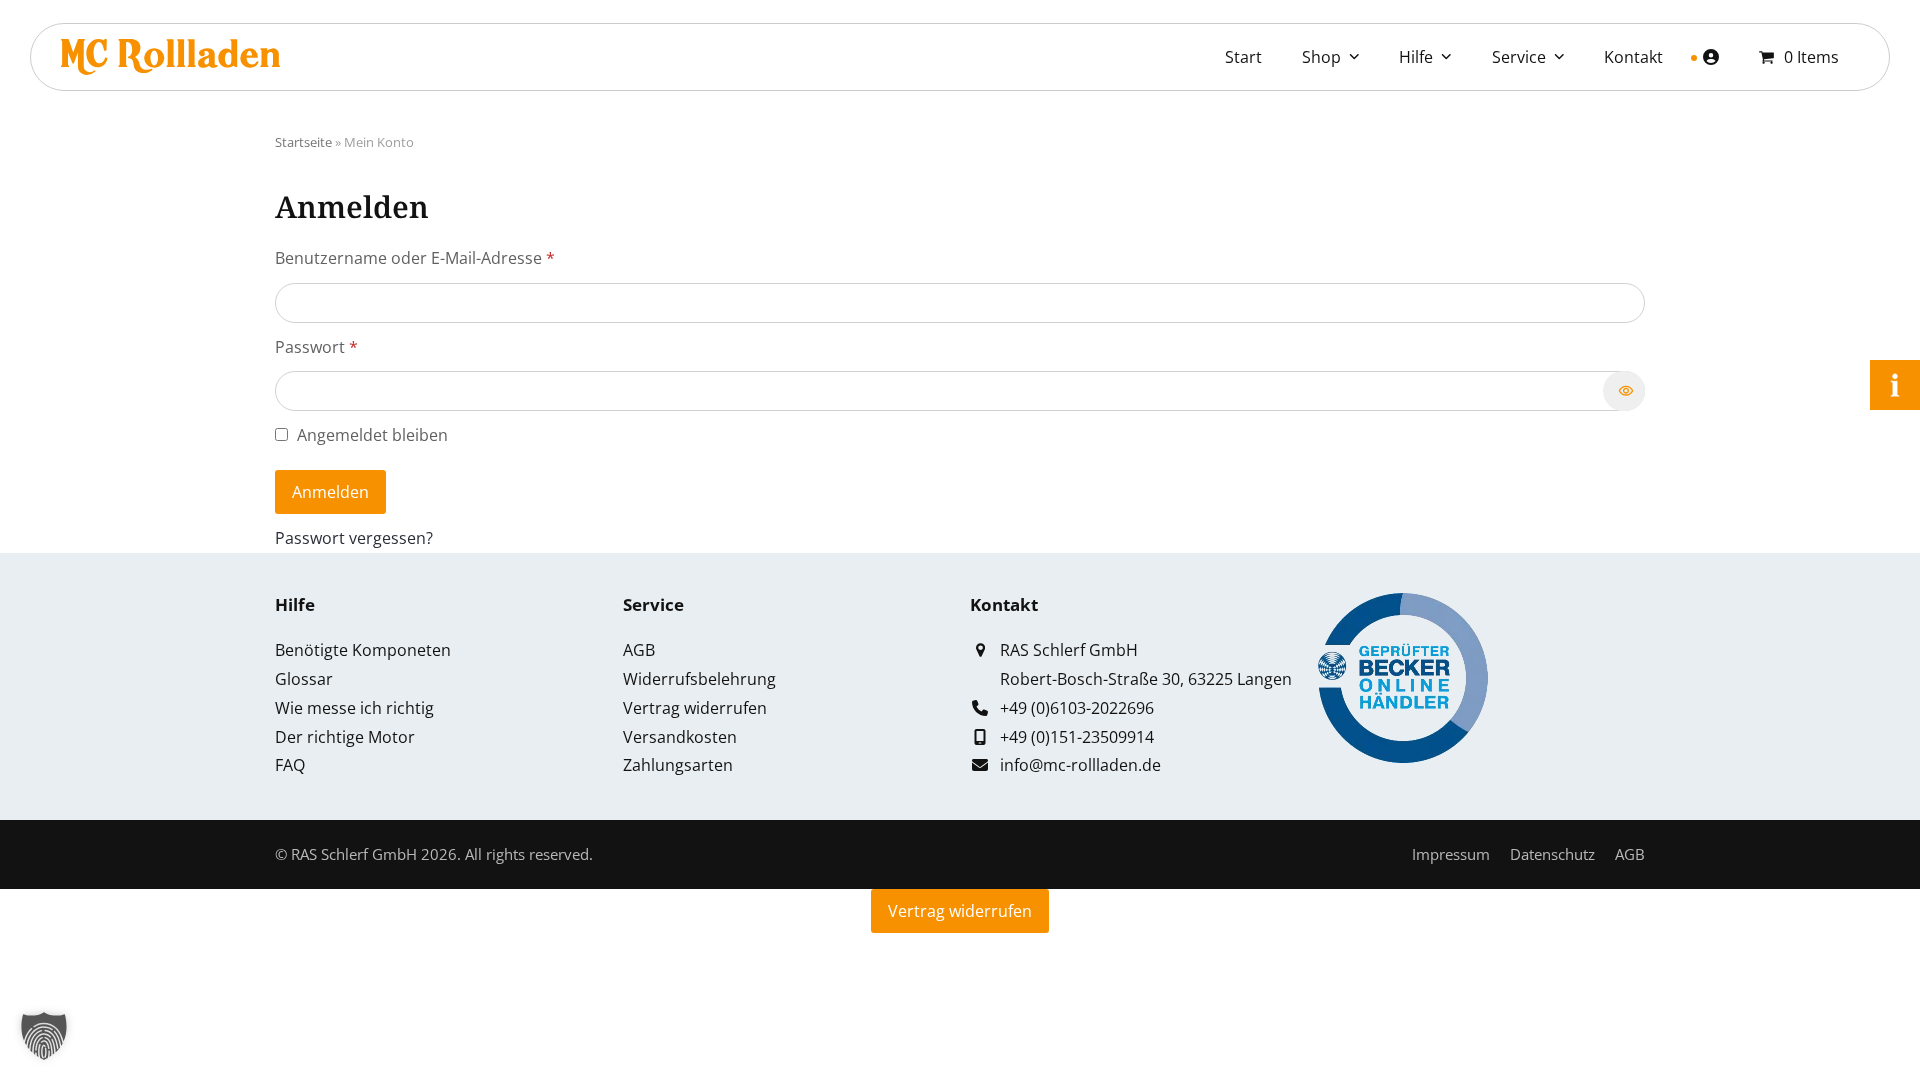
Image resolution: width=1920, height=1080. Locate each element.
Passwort (361, 346)
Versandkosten (680, 737)
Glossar (304, 679)
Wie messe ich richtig (354, 708)
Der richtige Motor (345, 737)
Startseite (303, 142)
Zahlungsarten (678, 765)
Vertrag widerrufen (695, 708)
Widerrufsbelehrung (699, 679)
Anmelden (330, 492)
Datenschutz (1552, 854)
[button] (44, 1036)
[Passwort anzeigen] (1624, 391)
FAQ (290, 765)
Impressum (1451, 854)
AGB (639, 650)
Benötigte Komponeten (363, 650)
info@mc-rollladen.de (1080, 765)
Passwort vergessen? (354, 538)
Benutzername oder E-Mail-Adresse (459, 257)
